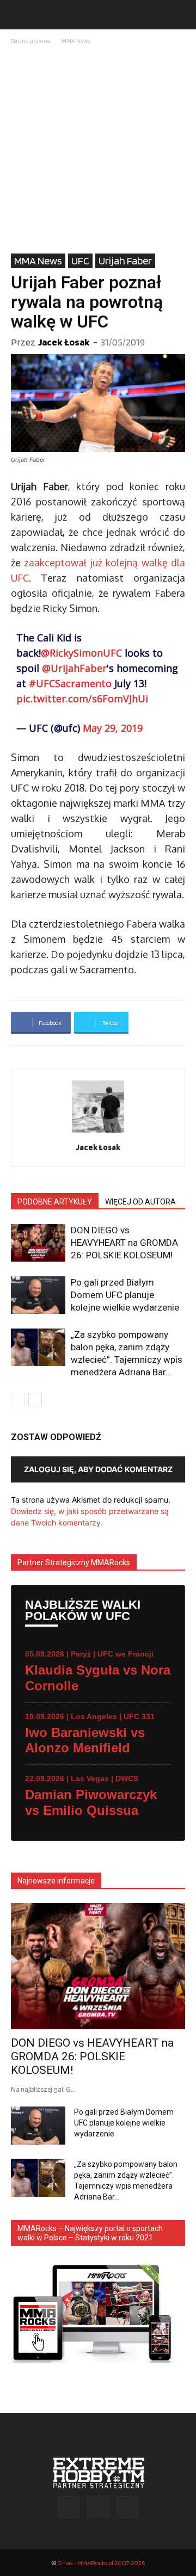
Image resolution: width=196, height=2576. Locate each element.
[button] (19, 15)
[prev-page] (18, 1400)
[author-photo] (98, 1132)
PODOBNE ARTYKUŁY (55, 1202)
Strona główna (31, 41)
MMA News (76, 41)
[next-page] (35, 1400)
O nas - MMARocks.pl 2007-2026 (101, 2563)
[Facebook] (69, 2507)
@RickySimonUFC (81, 653)
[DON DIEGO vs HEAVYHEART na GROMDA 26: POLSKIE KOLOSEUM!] (38, 1243)
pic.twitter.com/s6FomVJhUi (82, 699)
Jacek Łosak (64, 342)
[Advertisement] (98, 150)
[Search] (181, 15)
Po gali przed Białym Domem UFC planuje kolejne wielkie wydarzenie (125, 1295)
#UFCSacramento (70, 683)
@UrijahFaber (74, 668)
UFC (80, 261)
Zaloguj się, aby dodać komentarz (98, 1469)
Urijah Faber (125, 261)
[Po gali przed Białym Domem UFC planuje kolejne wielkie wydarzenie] (38, 1295)
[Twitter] (127, 2507)
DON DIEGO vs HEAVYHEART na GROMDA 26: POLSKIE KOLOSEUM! (124, 1243)
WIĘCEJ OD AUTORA (140, 1202)
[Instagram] (98, 2506)
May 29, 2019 (113, 728)
